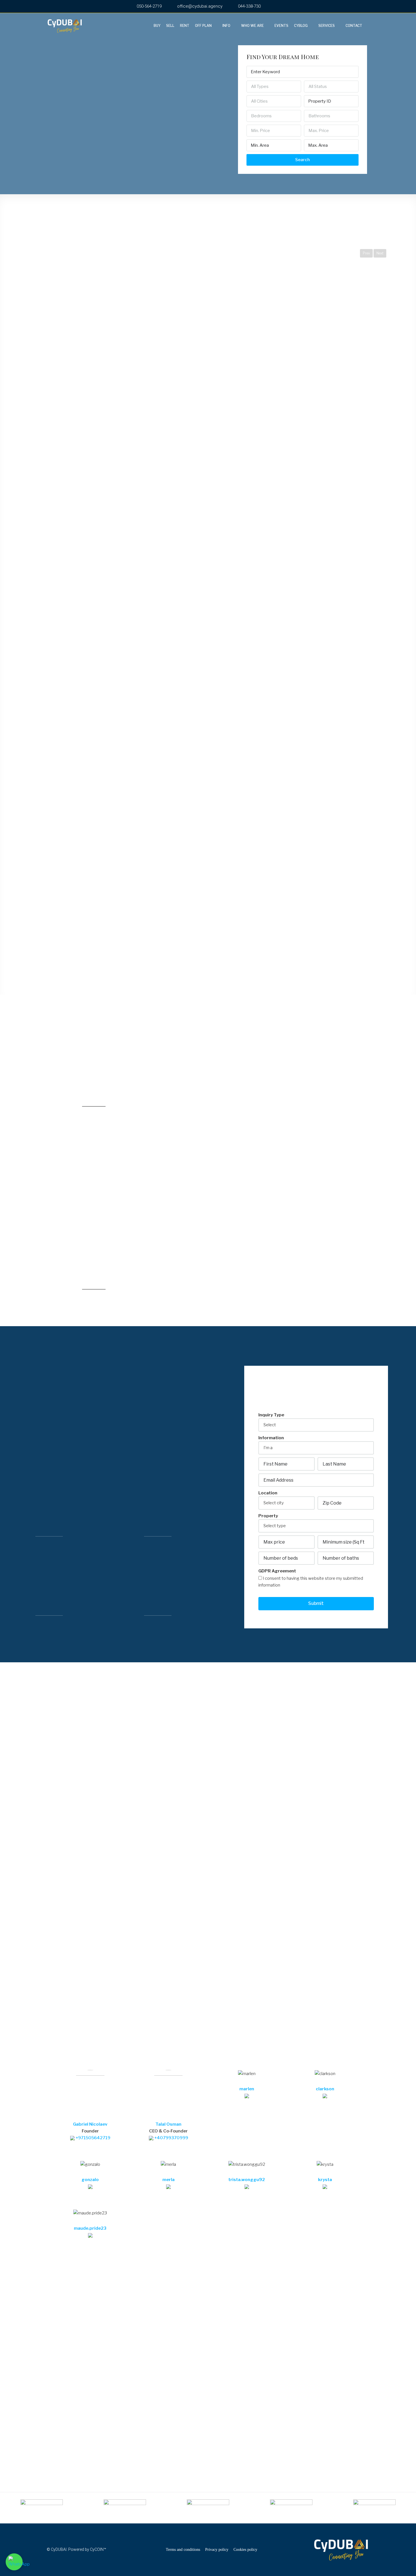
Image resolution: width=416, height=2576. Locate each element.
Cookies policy (245, 2550)
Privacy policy (217, 2550)
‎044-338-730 (249, 6)
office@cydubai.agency (199, 6)
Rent (185, 26)
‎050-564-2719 (149, 6)
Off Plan (203, 26)
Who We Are (252, 26)
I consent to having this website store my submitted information (311, 1582)
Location (268, 1493)
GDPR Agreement (277, 1571)
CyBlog (301, 26)
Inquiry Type (271, 1415)
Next (380, 253)
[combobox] (274, 87)
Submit (316, 1603)
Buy (157, 26)
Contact (354, 26)
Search (303, 160)
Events (281, 26)
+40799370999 (171, 2138)
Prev (366, 253)
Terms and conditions (183, 2550)
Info (226, 26)
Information (271, 1438)
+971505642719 (93, 2138)
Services (327, 26)
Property (268, 1516)
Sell (170, 26)
